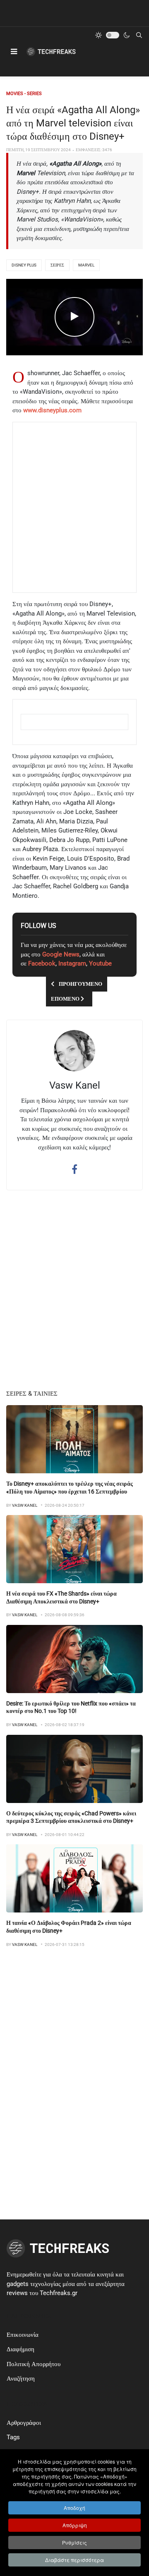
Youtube (100, 963)
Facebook (42, 963)
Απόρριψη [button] (75, 2525)
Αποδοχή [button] (74, 2508)
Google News (61, 954)
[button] (14, 52)
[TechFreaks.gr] (51, 52)
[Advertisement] (75, 507)
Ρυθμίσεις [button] (74, 2542)
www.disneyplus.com (52, 410)
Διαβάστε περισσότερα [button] (74, 2560)
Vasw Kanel (75, 1085)
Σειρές (57, 265)
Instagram (72, 963)
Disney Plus (24, 265)
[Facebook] (74, 1169)
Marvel (86, 265)
